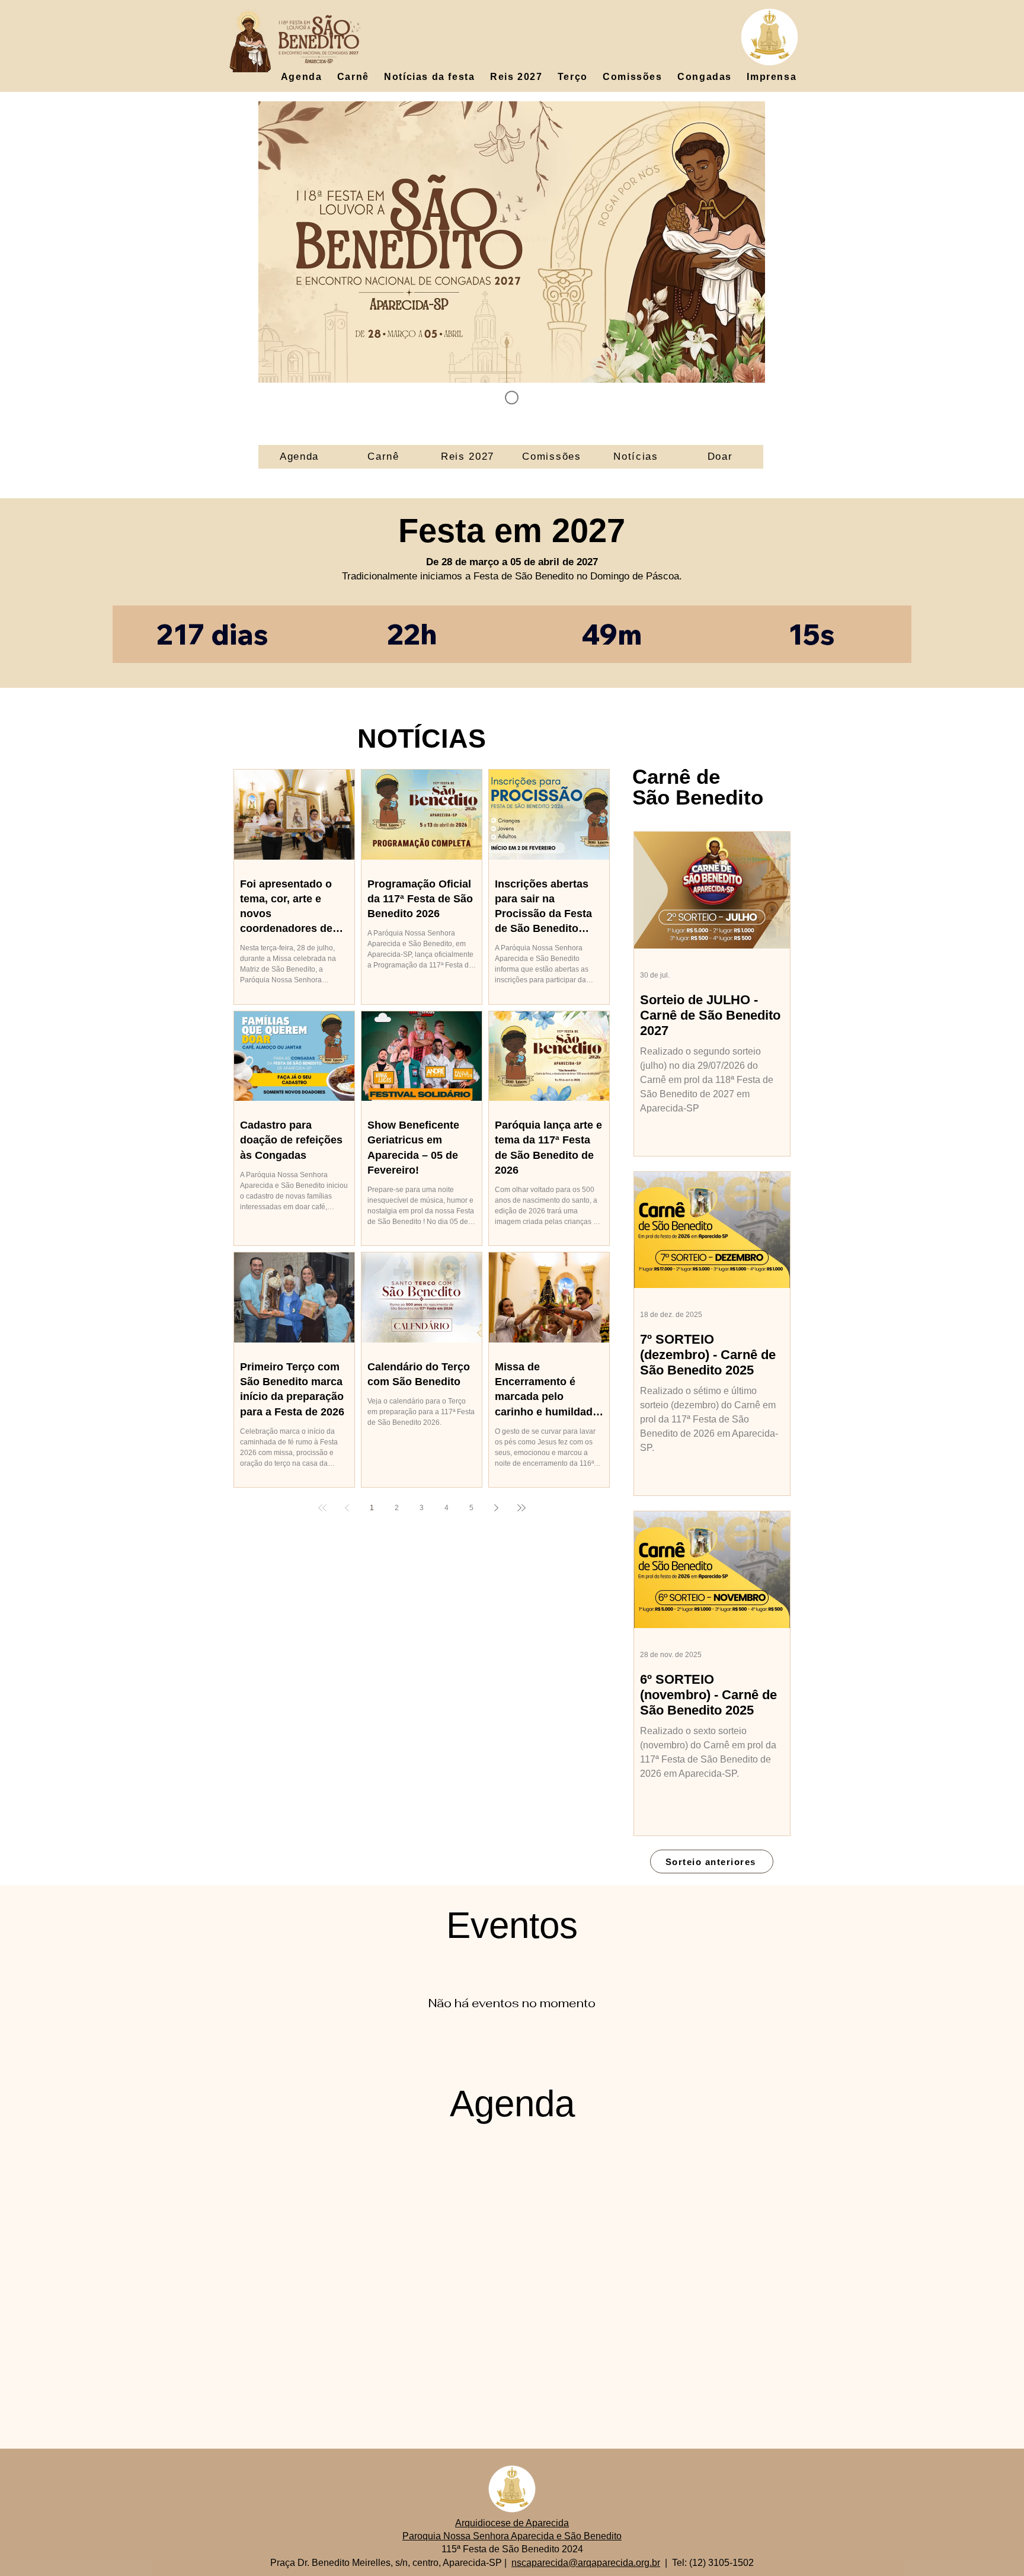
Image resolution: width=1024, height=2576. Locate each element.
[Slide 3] (512, 398)
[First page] (322, 1508)
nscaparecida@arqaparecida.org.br (586, 2563)
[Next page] (497, 1508)
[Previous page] (347, 1508)
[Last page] (521, 1508)
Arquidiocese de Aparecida (512, 2523)
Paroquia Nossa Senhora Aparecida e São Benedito (512, 2536)
